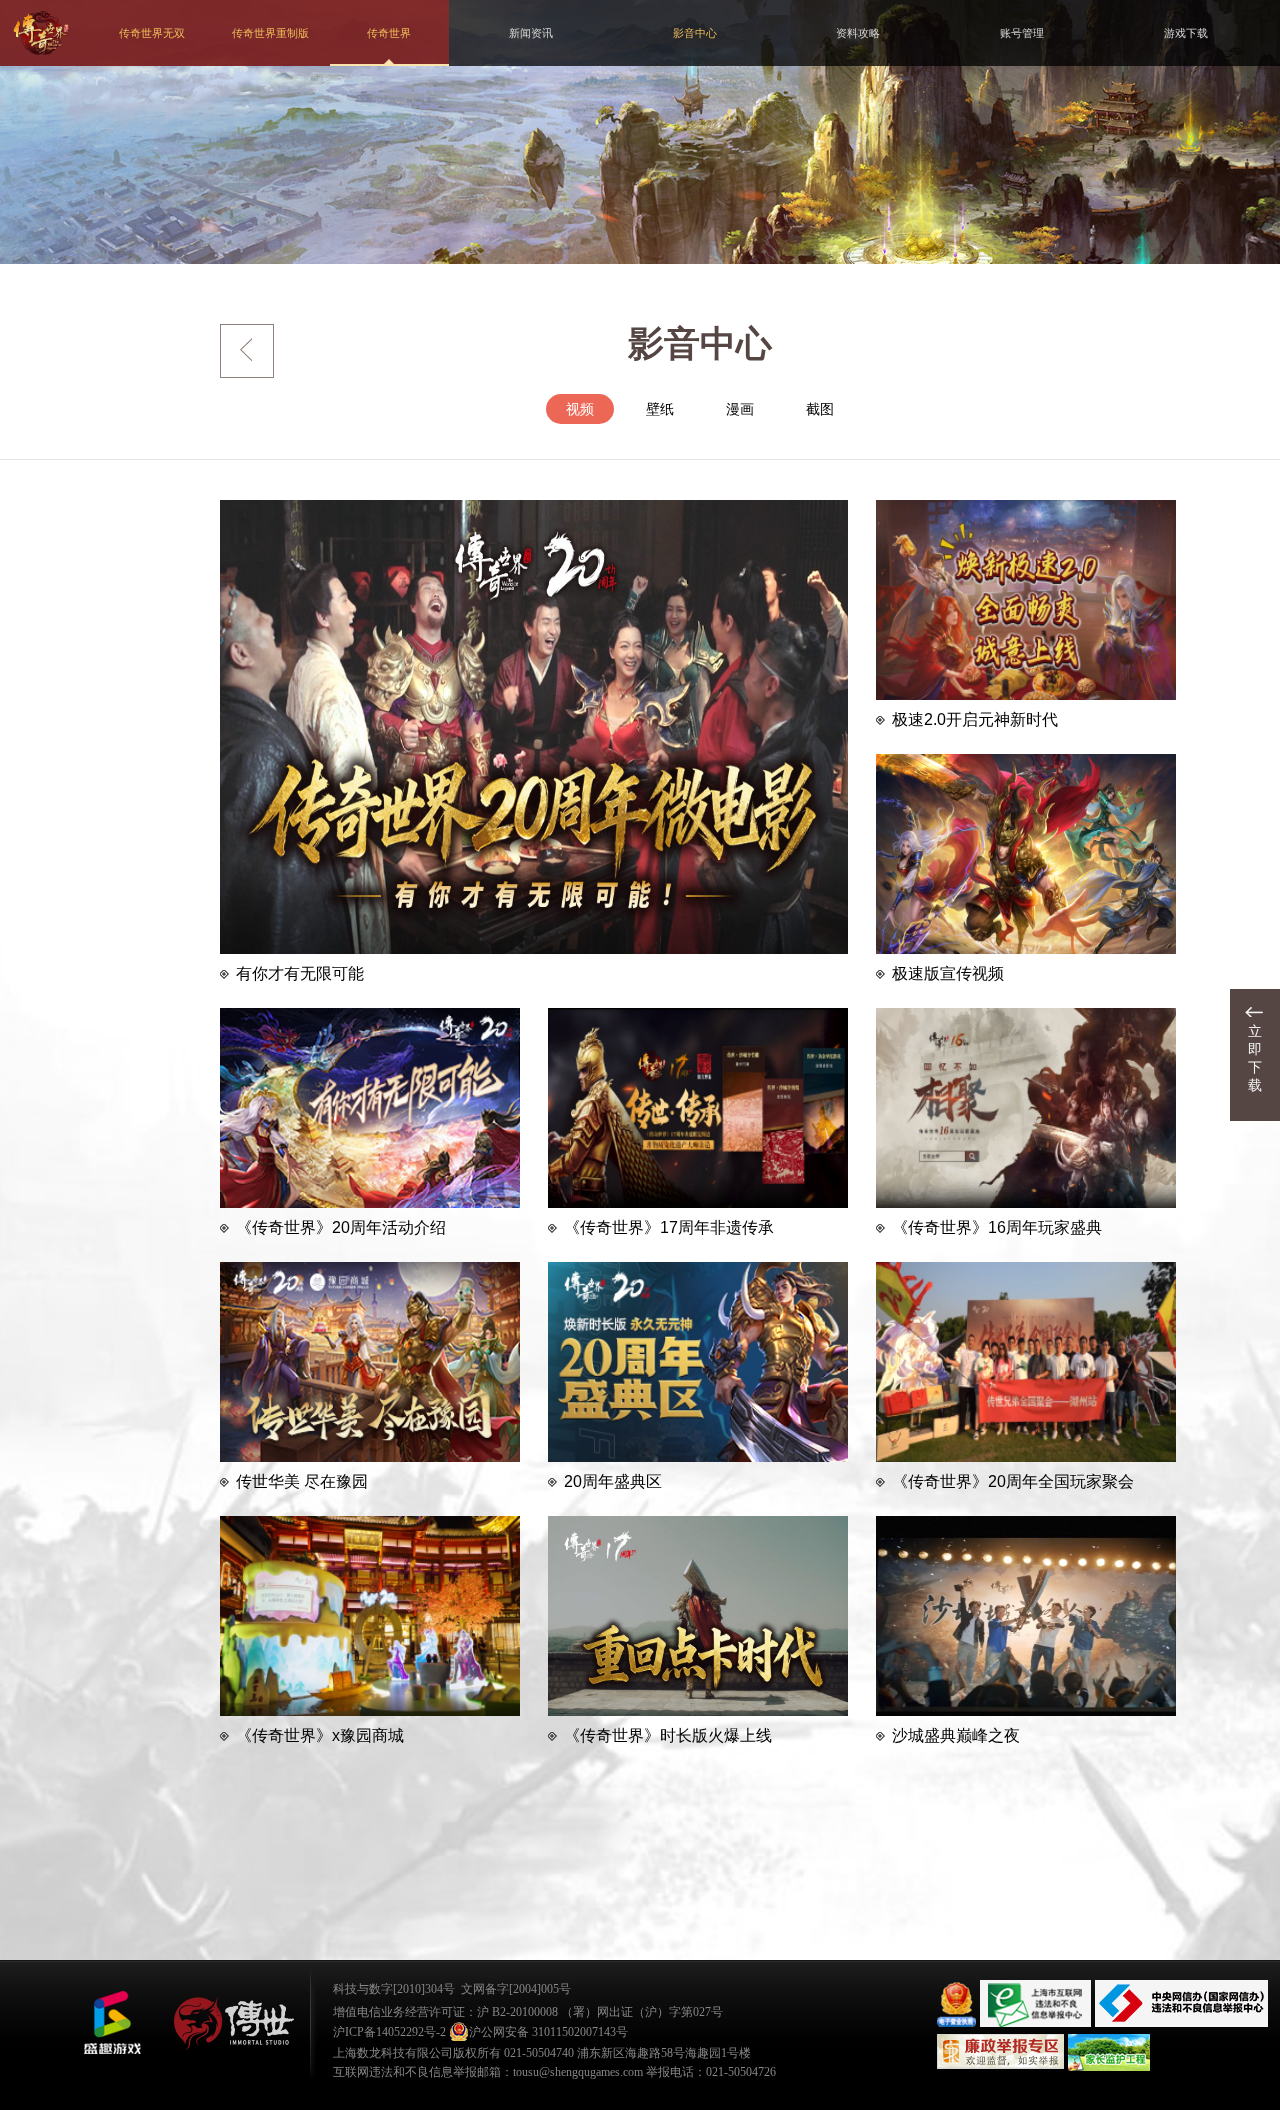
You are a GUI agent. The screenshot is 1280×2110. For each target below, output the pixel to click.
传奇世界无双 (152, 33)
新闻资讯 (531, 33)
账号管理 (1022, 33)
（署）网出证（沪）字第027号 (642, 2012)
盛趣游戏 (112, 2023)
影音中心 (695, 33)
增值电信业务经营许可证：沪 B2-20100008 (445, 2012)
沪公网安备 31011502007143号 (548, 2032)
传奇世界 (389, 33)
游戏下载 (1186, 33)
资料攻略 (858, 33)
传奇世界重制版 (270, 33)
